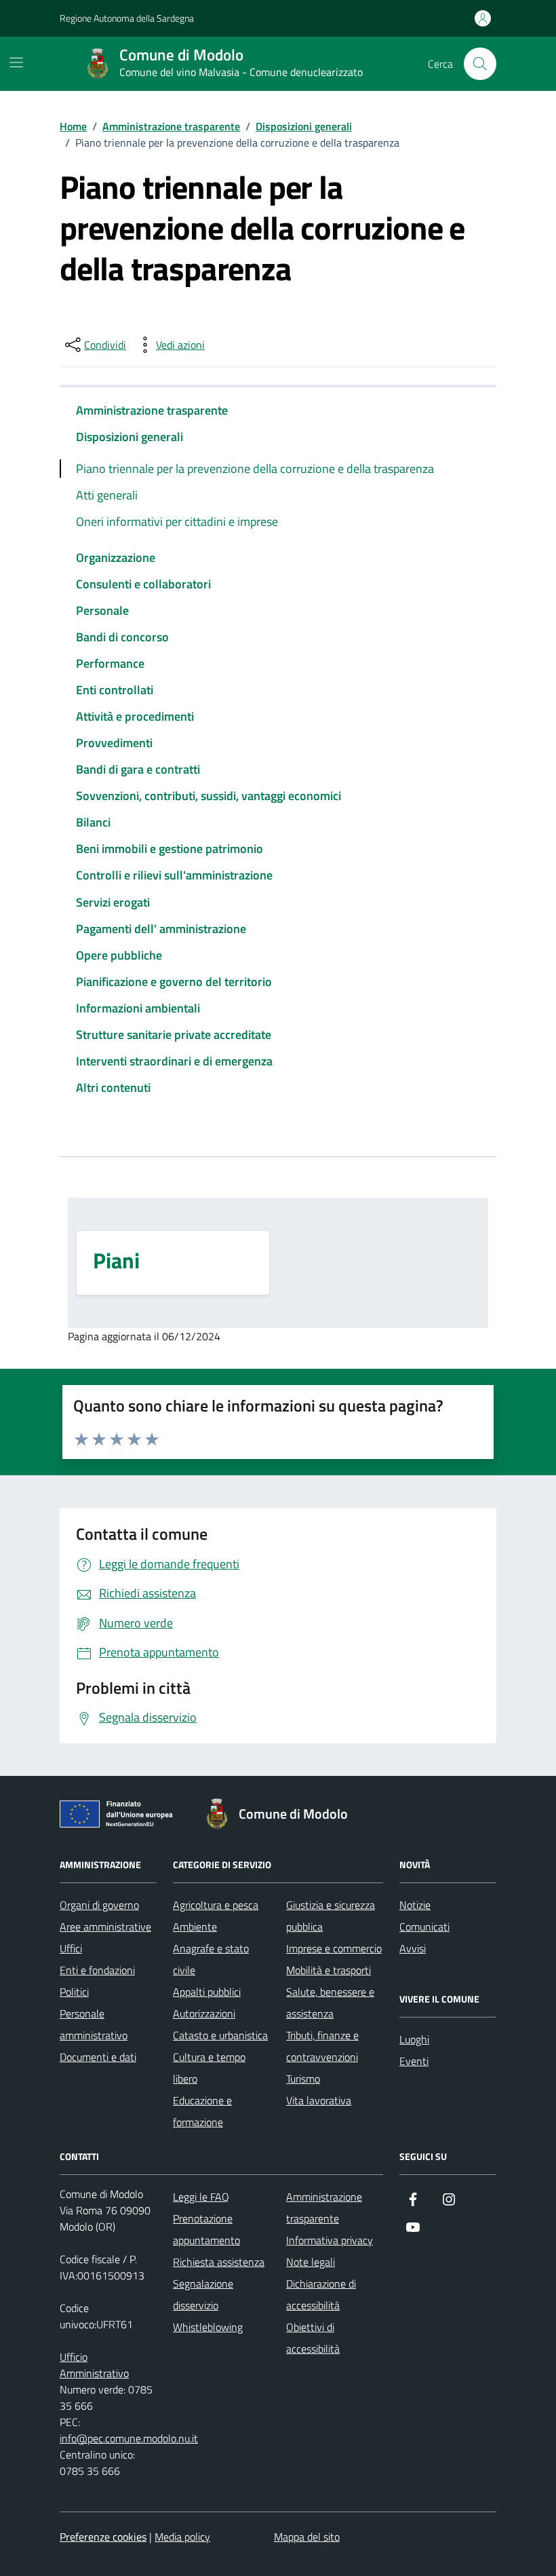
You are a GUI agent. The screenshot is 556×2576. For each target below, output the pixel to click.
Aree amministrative (105, 1927)
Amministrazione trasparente (152, 410)
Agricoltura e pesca (216, 1905)
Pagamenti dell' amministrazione (161, 929)
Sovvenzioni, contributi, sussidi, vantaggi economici (209, 796)
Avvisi (413, 1948)
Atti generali (107, 495)
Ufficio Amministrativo (94, 2365)
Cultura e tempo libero (209, 2068)
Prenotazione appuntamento (206, 2229)
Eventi (414, 2061)
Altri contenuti (113, 1087)
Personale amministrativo (94, 2024)
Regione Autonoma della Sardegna (127, 18)
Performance (110, 663)
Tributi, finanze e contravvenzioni (322, 2046)
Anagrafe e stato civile (211, 1959)
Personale (102, 610)
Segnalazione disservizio (203, 2294)
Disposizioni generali (130, 437)
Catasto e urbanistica (220, 2035)
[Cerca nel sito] (480, 64)
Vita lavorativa (319, 2100)
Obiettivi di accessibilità (313, 2338)
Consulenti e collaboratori (143, 584)
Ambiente (195, 1927)
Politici (74, 1992)
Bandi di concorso (122, 637)
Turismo (303, 2079)
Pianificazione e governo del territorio (174, 982)
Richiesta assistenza (219, 2262)
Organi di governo (99, 1905)
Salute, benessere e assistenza (330, 2003)
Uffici (71, 1948)
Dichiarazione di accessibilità (321, 2294)
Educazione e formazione (202, 2111)
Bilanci (93, 822)
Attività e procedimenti (135, 716)
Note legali (311, 2262)
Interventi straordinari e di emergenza (174, 1061)
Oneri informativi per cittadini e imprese (177, 522)
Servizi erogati (113, 902)
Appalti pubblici (207, 1992)
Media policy (182, 2537)
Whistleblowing (208, 2327)
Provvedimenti (114, 743)
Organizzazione (116, 557)
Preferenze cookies (103, 2537)
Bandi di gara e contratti (138, 769)
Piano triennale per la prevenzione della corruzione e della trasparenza (255, 469)
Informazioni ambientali (138, 1008)
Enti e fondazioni (97, 1970)
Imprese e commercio (334, 1948)
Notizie (415, 1905)
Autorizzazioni (204, 2013)
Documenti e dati (98, 2057)
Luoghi (414, 2039)
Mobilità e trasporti (329, 1970)
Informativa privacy (330, 2240)
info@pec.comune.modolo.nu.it (129, 2438)
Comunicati (424, 1927)
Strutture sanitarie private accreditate (174, 1035)
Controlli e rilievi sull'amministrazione (174, 875)
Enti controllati (115, 690)
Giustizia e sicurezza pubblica (331, 1916)
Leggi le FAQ (201, 2197)
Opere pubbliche (119, 955)
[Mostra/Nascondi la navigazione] (16, 62)
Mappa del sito (307, 2537)
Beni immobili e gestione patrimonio (170, 849)
